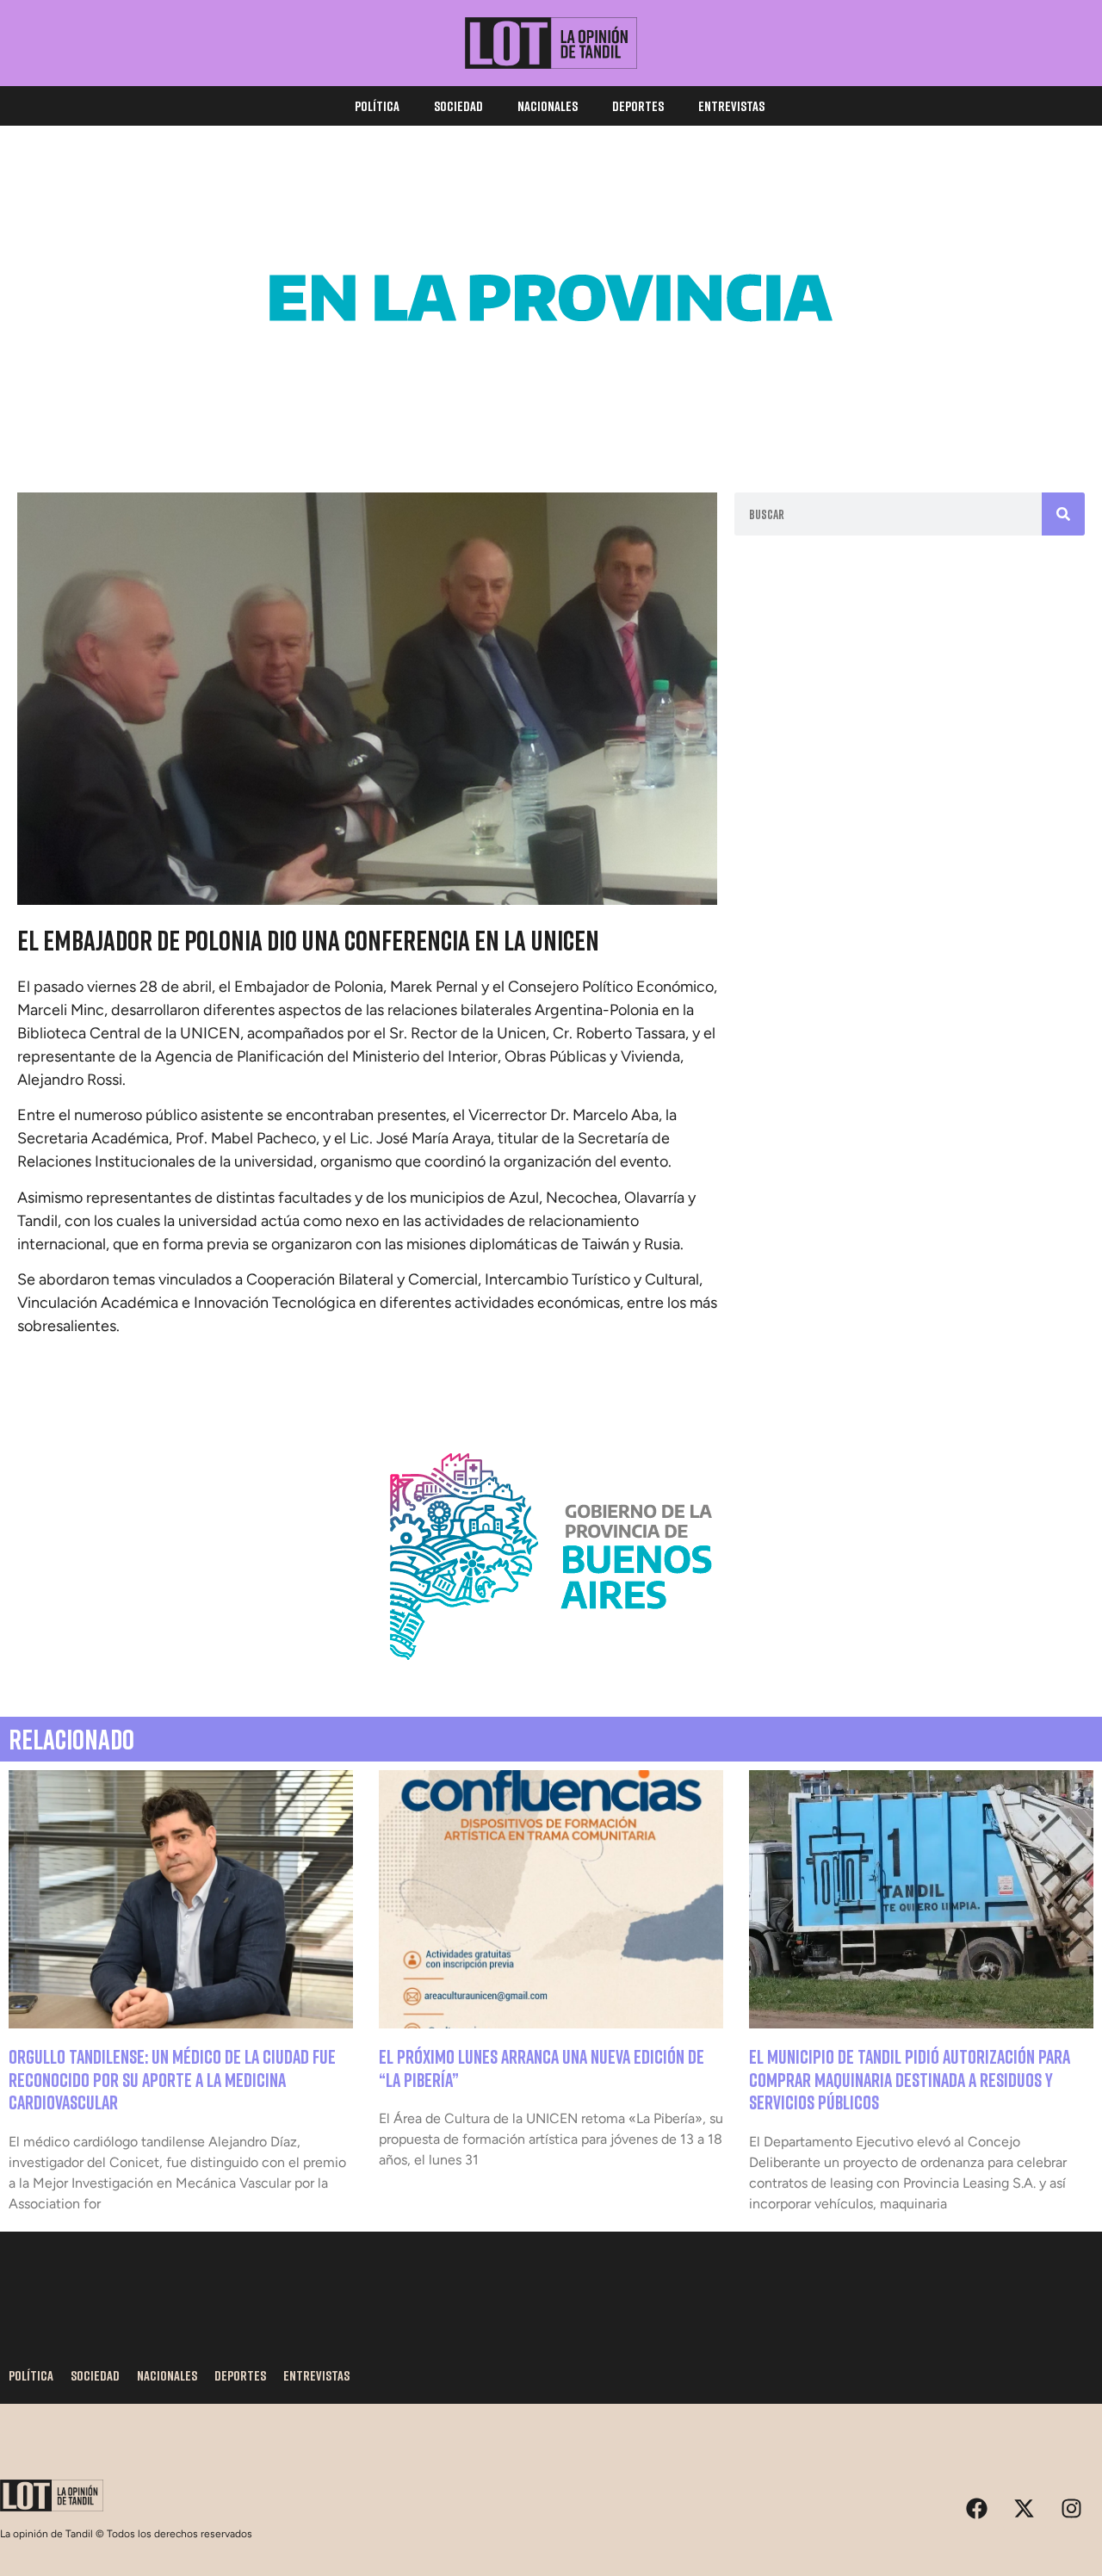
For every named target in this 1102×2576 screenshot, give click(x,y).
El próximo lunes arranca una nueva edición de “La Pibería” (542, 2068)
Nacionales (548, 106)
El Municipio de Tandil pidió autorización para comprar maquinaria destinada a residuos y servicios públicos (910, 2079)
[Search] (1063, 514)
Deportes (638, 106)
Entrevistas (731, 106)
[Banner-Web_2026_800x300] (551, 1681)
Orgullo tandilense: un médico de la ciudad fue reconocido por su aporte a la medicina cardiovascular (172, 2079)
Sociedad (458, 106)
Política (377, 106)
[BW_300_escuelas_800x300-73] (551, 422)
